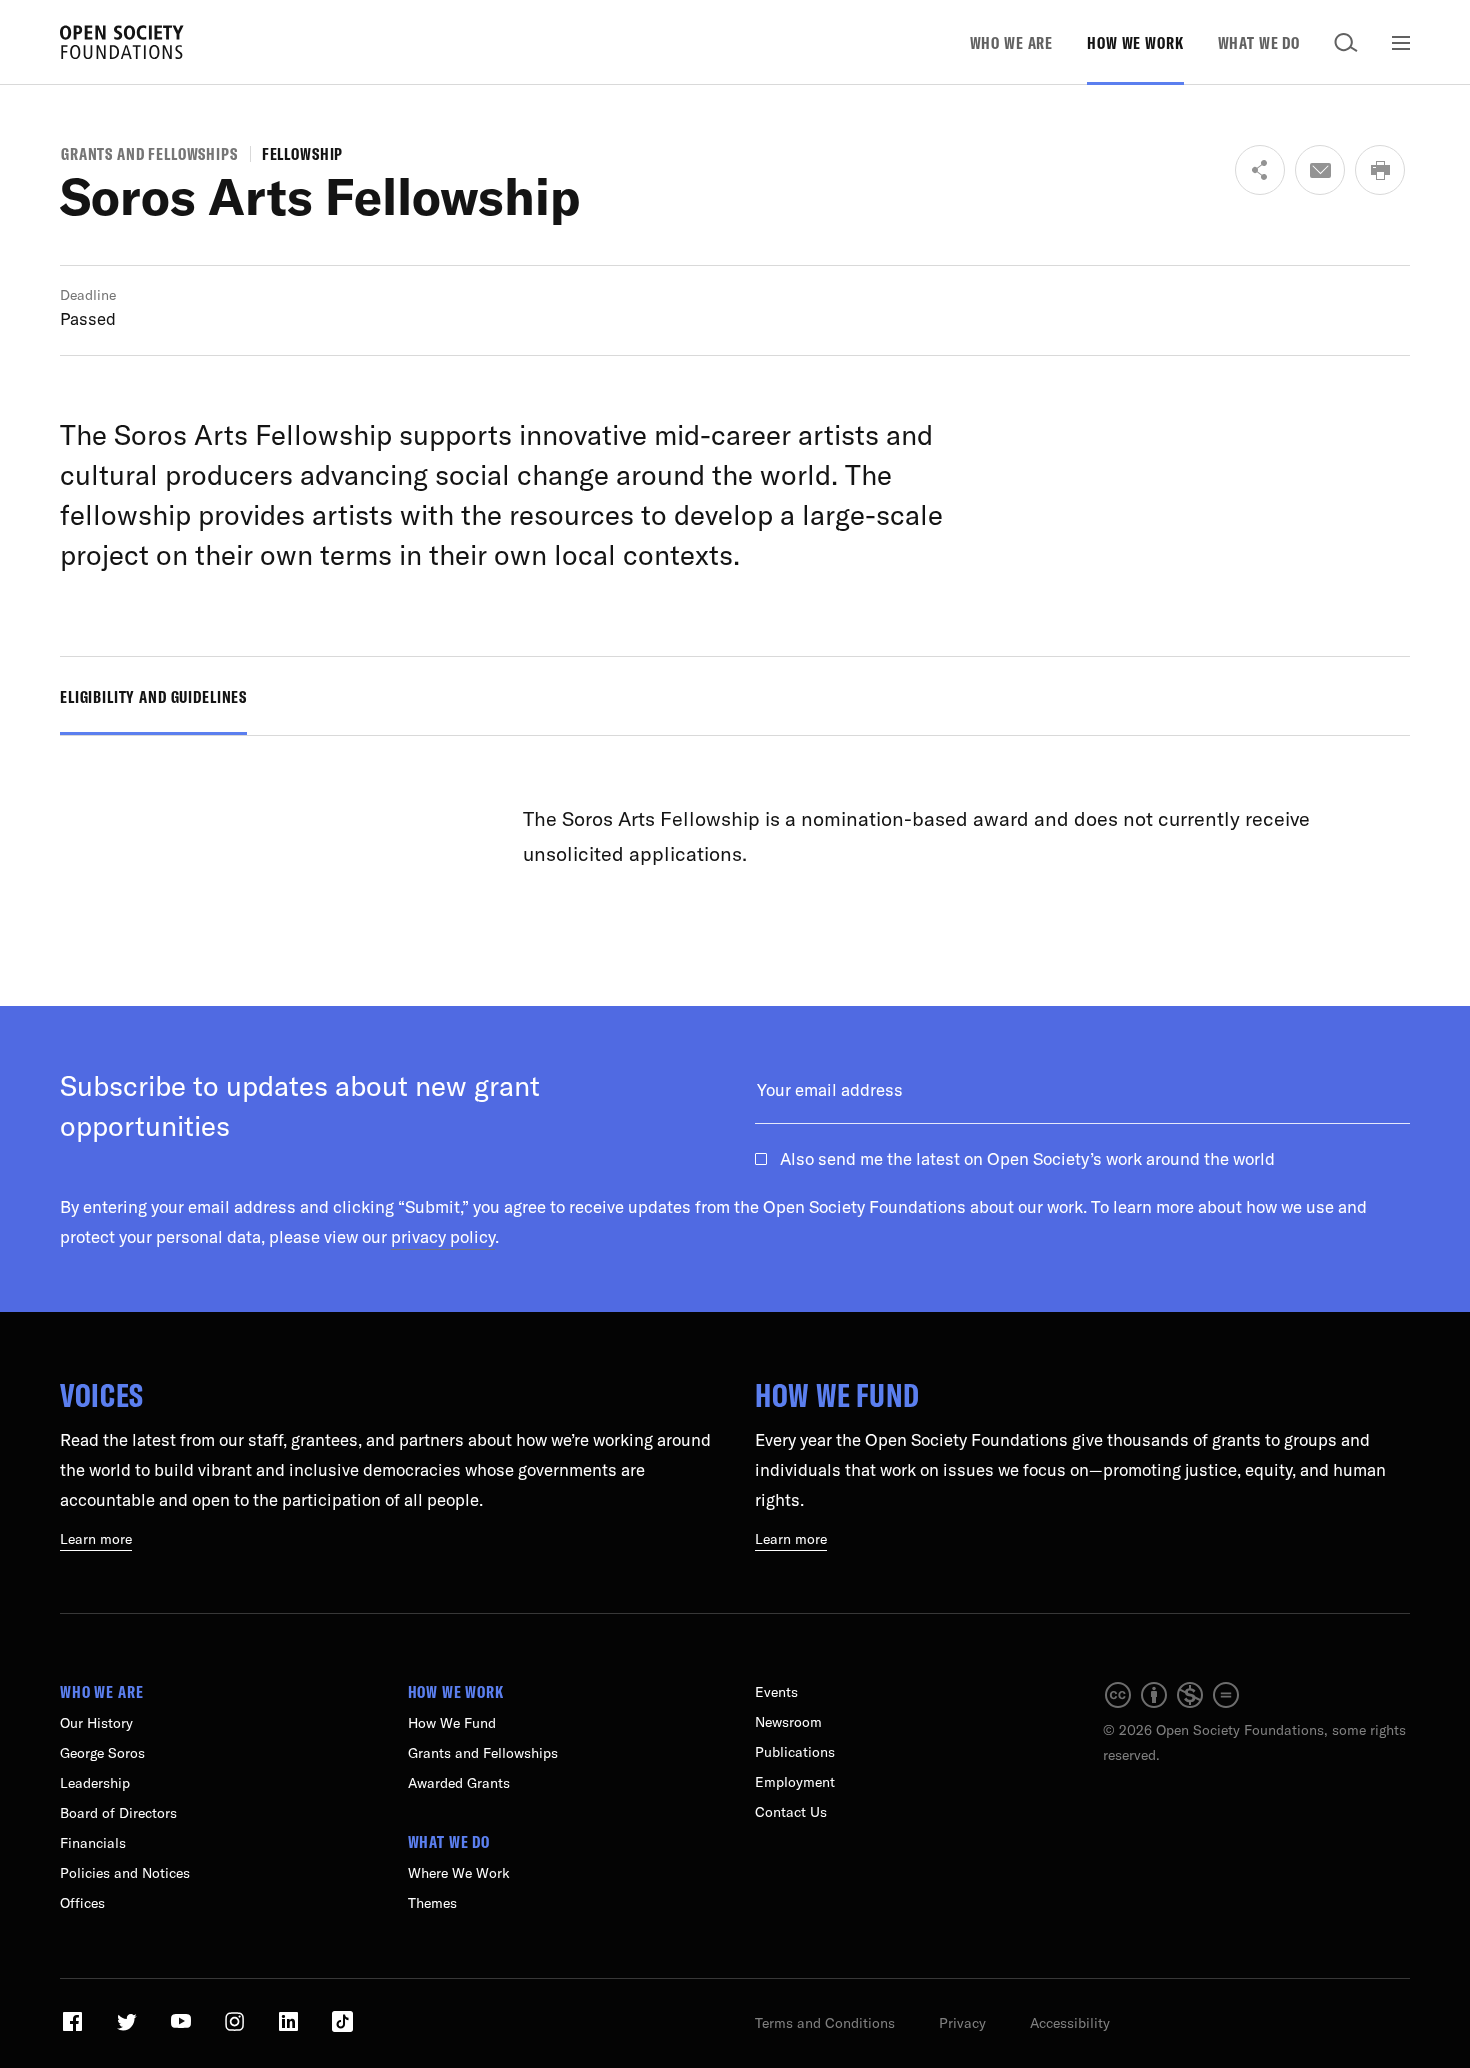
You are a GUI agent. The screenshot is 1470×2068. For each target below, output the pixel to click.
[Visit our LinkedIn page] (290, 2029)
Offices (82, 1903)
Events (776, 1692)
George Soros (102, 1753)
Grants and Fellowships (149, 153)
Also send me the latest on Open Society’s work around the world (1027, 1158)
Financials (93, 1843)
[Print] (1380, 170)
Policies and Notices (125, 1873)
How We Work (1135, 42)
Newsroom (788, 1722)
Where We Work (459, 1873)
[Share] (1260, 170)
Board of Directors (118, 1813)
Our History (96, 1723)
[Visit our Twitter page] (128, 2029)
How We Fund (837, 1395)
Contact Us (791, 1812)
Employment (795, 1782)
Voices (102, 1395)
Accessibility (1070, 2023)
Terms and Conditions (825, 2023)
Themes (432, 1903)
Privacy (962, 2023)
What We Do (1259, 42)
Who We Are (1012, 42)
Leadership (95, 1783)
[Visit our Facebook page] (74, 2029)
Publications (795, 1752)
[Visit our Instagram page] (236, 2029)
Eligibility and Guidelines (153, 696)
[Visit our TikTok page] (342, 2029)
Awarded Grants (459, 1783)
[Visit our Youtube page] (182, 2029)
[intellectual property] (1173, 1705)
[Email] (1320, 170)
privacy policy (443, 1236)
